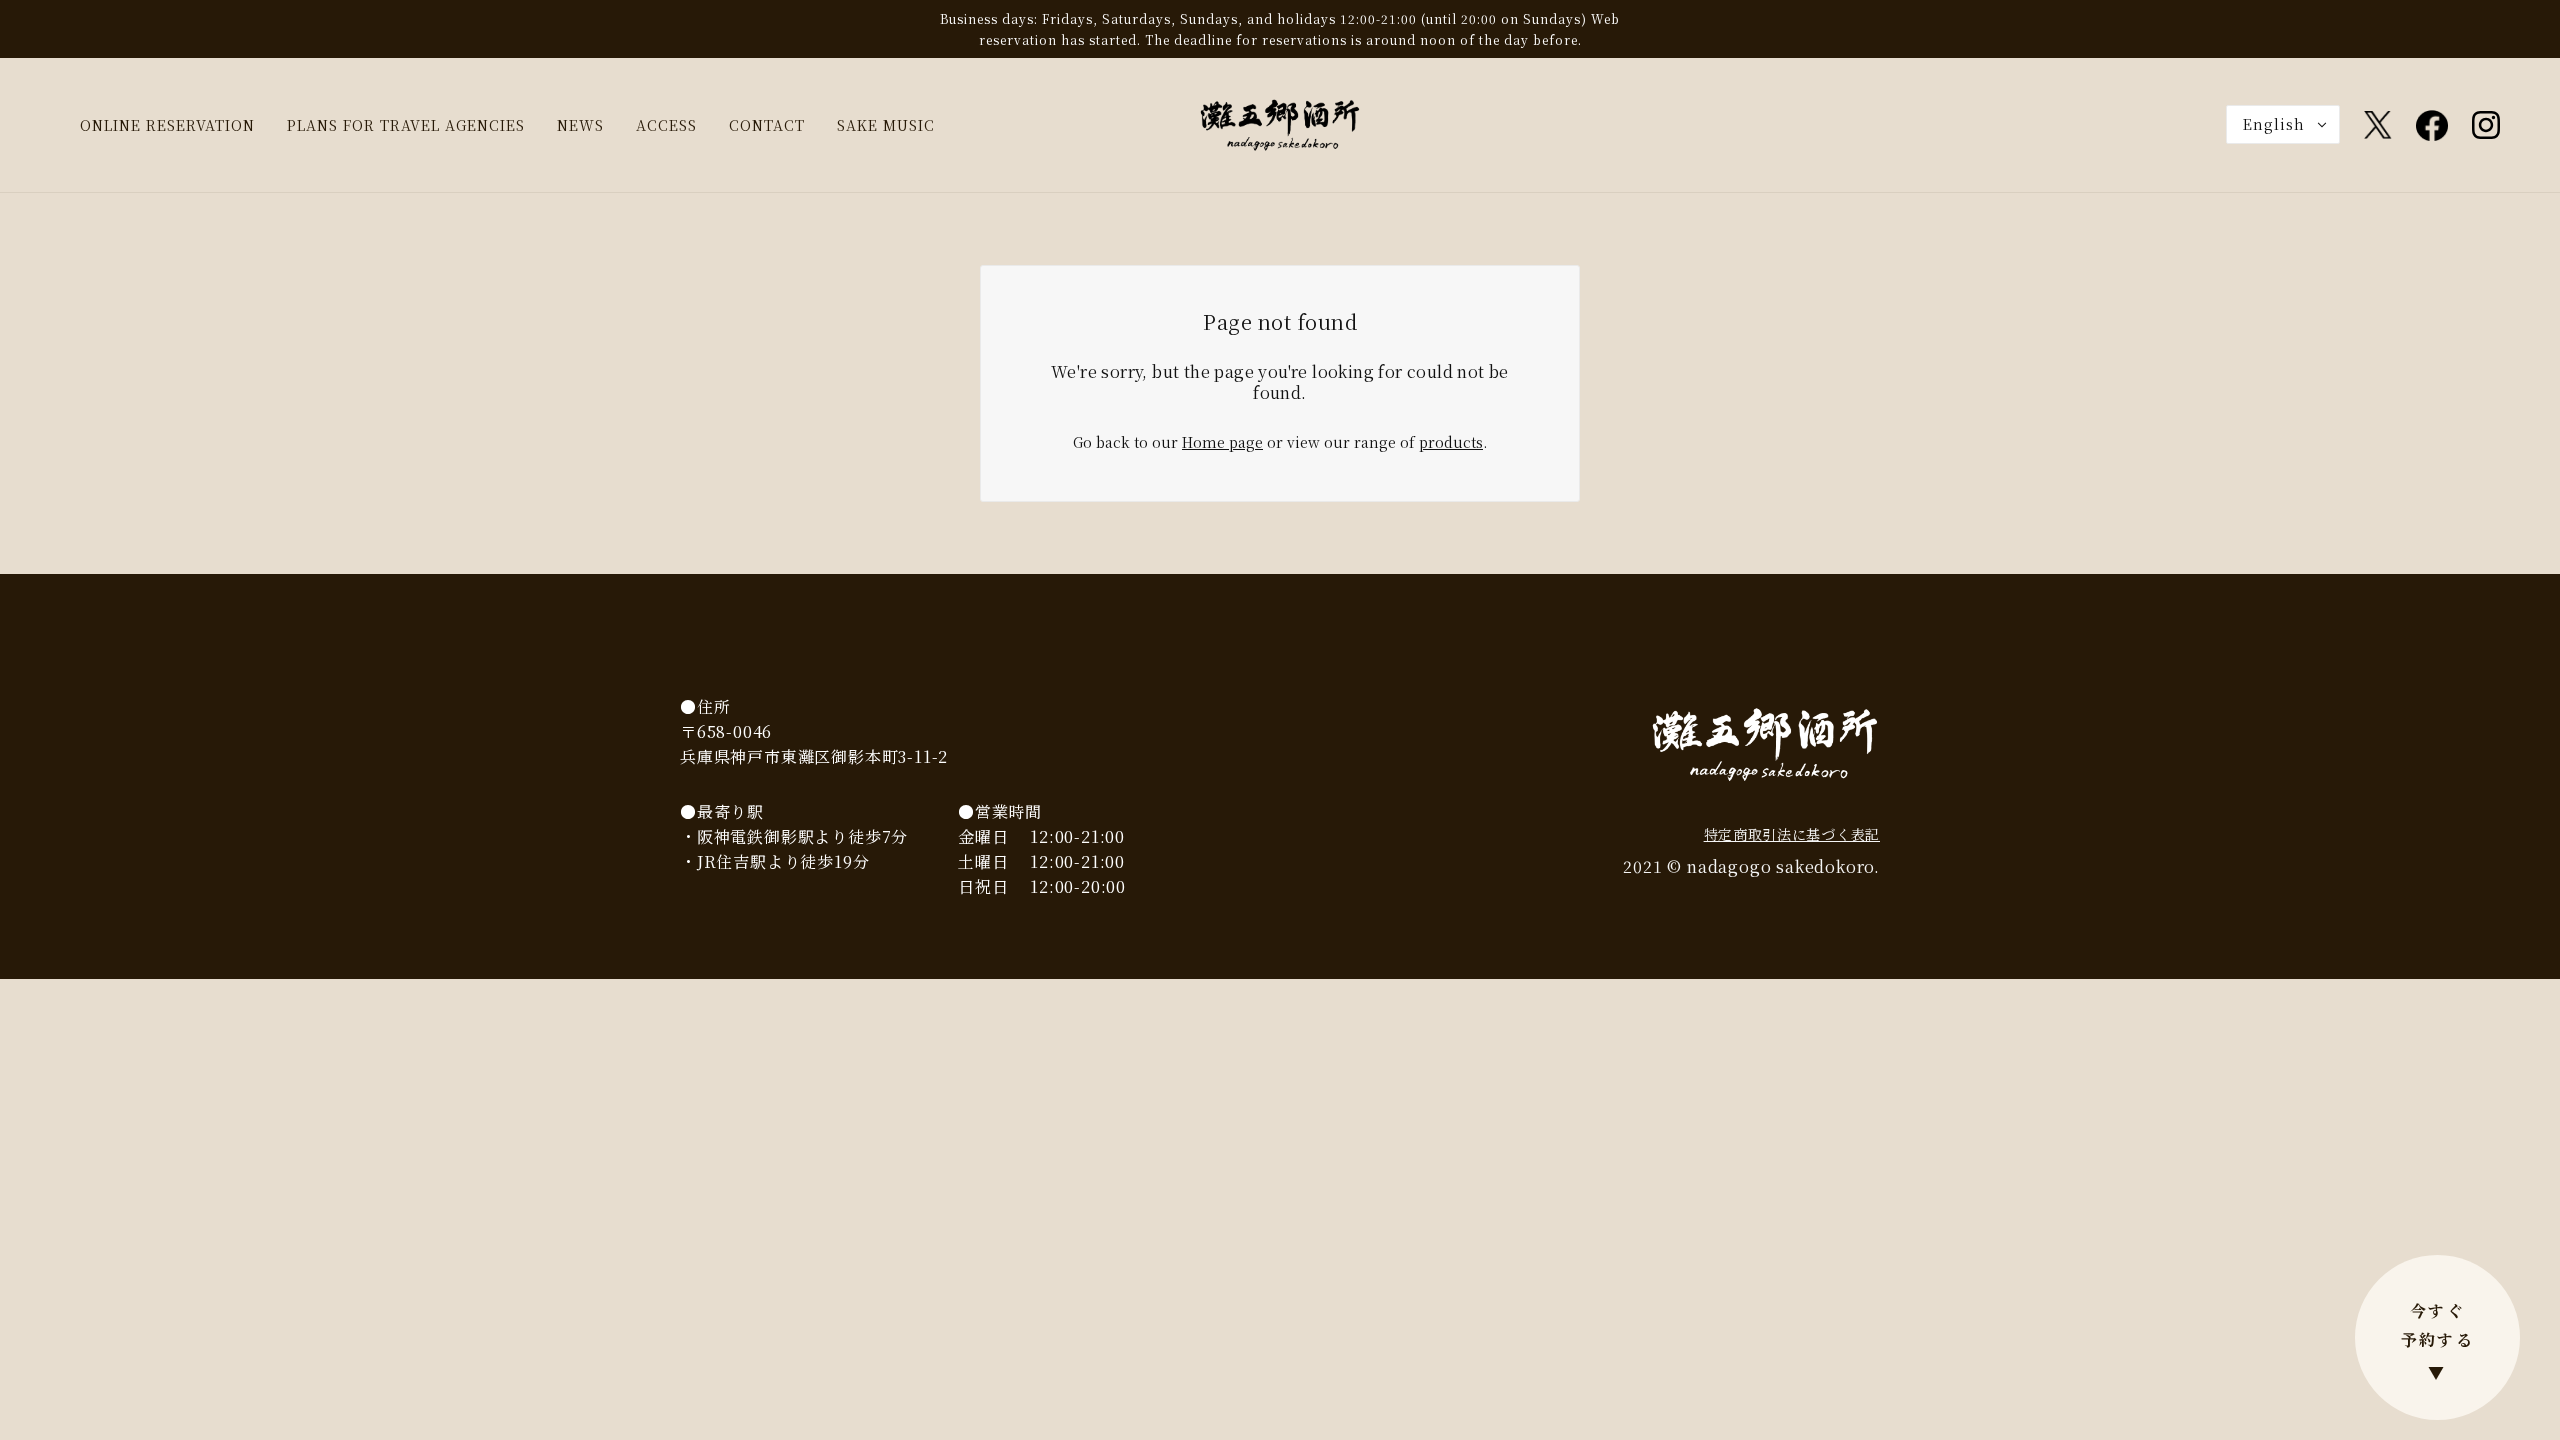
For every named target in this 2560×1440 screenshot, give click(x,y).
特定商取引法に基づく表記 (1792, 834)
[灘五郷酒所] (1280, 123)
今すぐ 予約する (2438, 1341)
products (1451, 442)
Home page (1222, 442)
